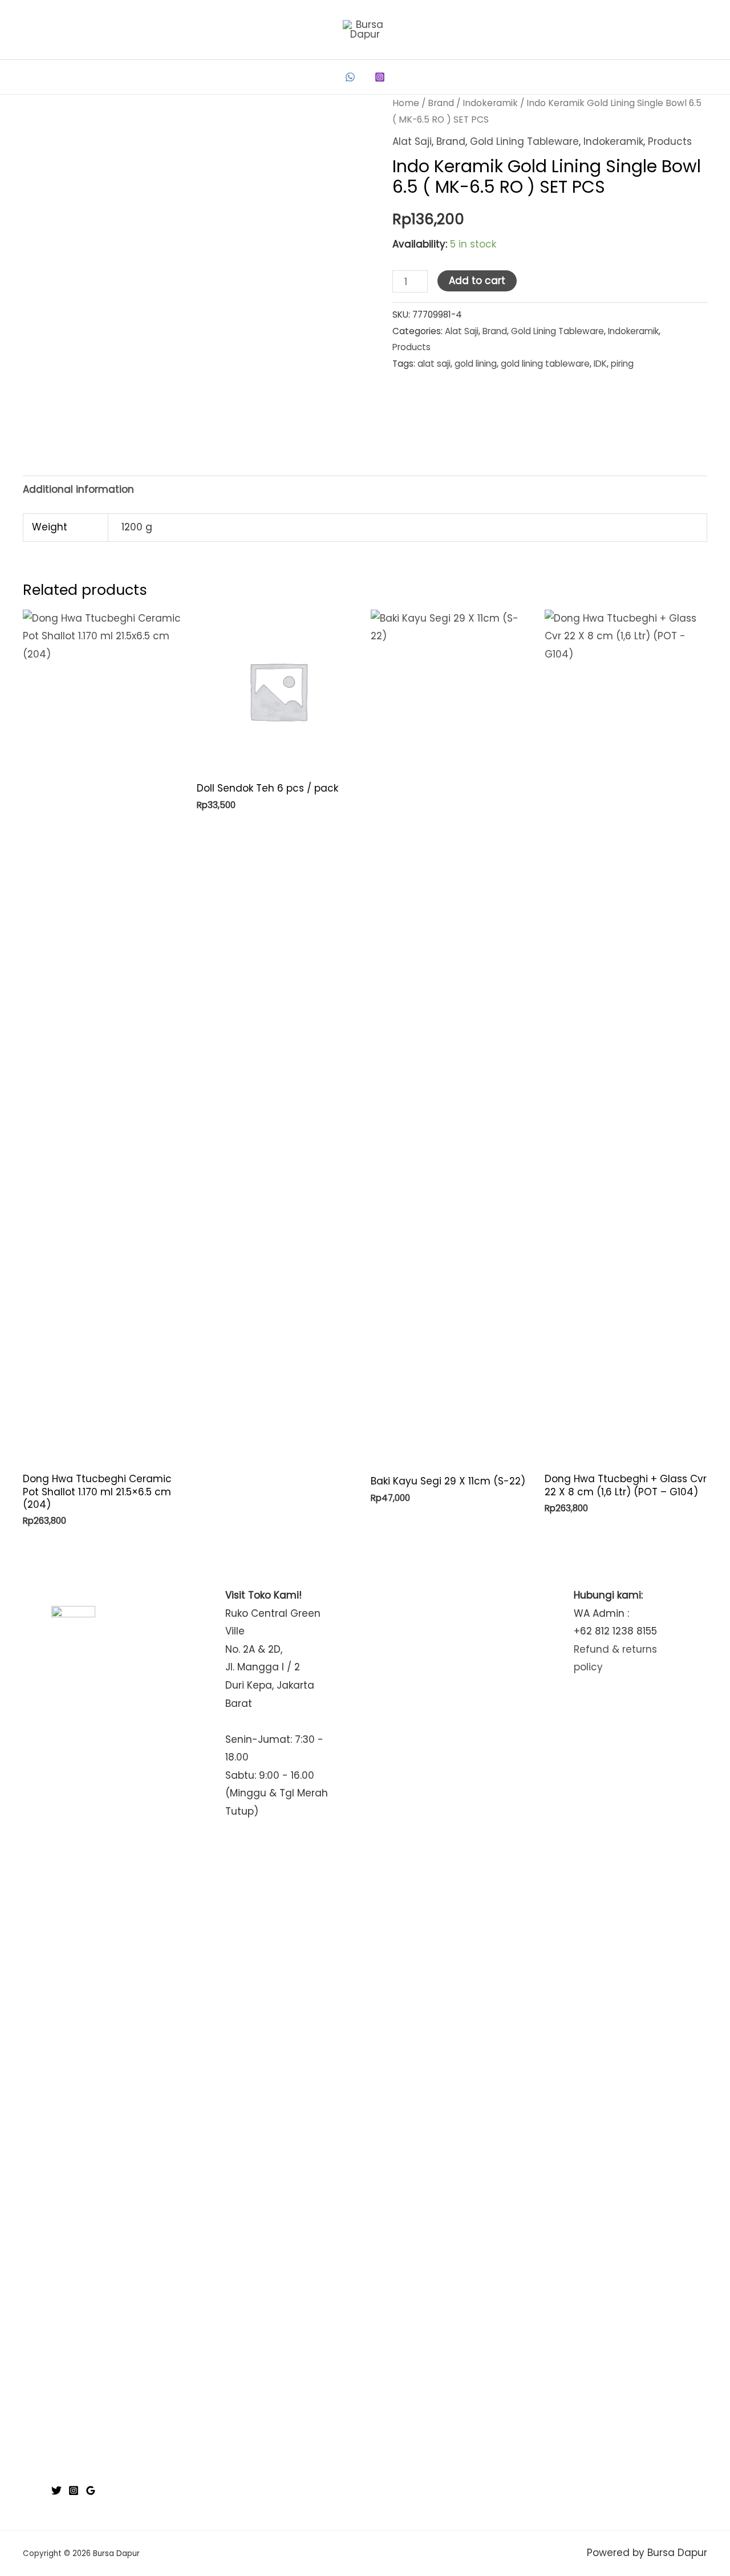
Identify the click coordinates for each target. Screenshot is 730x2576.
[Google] (91, 2490)
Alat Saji (412, 141)
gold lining (476, 364)
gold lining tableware (545, 364)
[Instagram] (380, 77)
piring (622, 364)
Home (406, 103)
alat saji (434, 364)
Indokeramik (490, 103)
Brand (441, 103)
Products (670, 141)
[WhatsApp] (350, 77)
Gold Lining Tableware (524, 141)
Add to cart (477, 281)
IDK (600, 364)
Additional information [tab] (78, 489)
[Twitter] (56, 2490)
